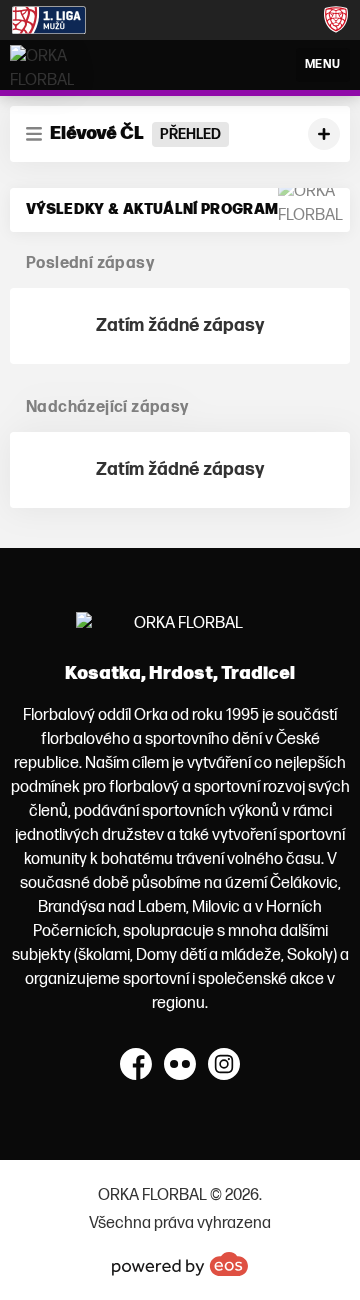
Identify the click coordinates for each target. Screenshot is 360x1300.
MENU (323, 64)
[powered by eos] (180, 1264)
